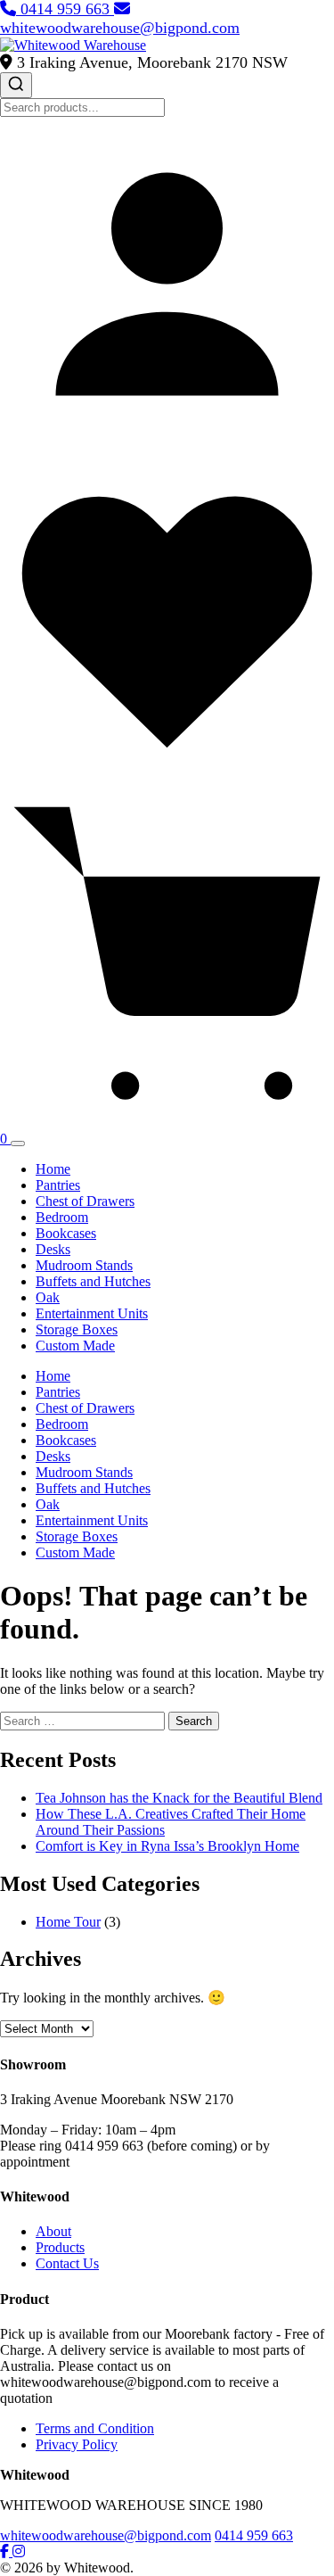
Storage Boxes (77, 1329)
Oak (48, 1297)
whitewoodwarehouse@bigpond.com (120, 28)
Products (60, 2247)
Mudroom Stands (84, 1265)
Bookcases (66, 1233)
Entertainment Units (92, 1313)
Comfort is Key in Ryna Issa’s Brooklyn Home (167, 1846)
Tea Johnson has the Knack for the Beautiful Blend (179, 1798)
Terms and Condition (95, 2428)
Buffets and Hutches (93, 1281)
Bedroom (62, 1217)
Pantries (58, 1185)
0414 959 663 (65, 9)
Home (53, 1169)
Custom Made (75, 1346)
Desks (53, 1249)
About (53, 2231)
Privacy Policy (77, 2444)
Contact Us (67, 2263)
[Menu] (18, 1144)
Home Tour (68, 1922)
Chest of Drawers (85, 1201)
